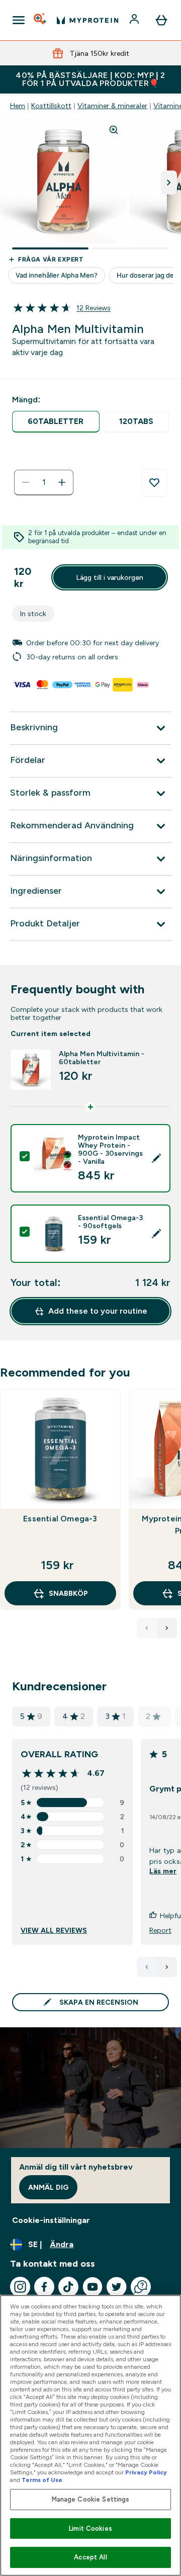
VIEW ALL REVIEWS (54, 1930)
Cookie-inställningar (51, 2220)
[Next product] (167, 1628)
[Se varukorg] (161, 20)
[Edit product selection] (156, 1158)
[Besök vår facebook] (44, 2287)
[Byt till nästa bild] (169, 183)
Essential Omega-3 (60, 1519)
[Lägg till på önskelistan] (154, 483)
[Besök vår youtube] (93, 2287)
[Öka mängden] (62, 482)
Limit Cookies (90, 2528)
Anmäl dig (48, 2187)
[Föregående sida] (147, 1967)
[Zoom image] (114, 130)
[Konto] (135, 20)
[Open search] (41, 20)
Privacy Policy (146, 2472)
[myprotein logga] (87, 20)
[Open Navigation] (19, 20)
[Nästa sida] (167, 1967)
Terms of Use (42, 2480)
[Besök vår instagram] (20, 2287)
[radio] (56, 422)
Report (160, 1930)
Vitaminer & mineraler (112, 106)
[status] (44, 482)
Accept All (90, 2557)
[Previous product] (147, 1628)
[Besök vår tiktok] (68, 2287)
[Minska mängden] (26, 482)
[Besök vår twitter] (117, 2287)
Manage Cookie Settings (91, 2499)
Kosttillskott (51, 106)
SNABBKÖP (68, 1593)
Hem (18, 106)
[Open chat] (141, 2287)
